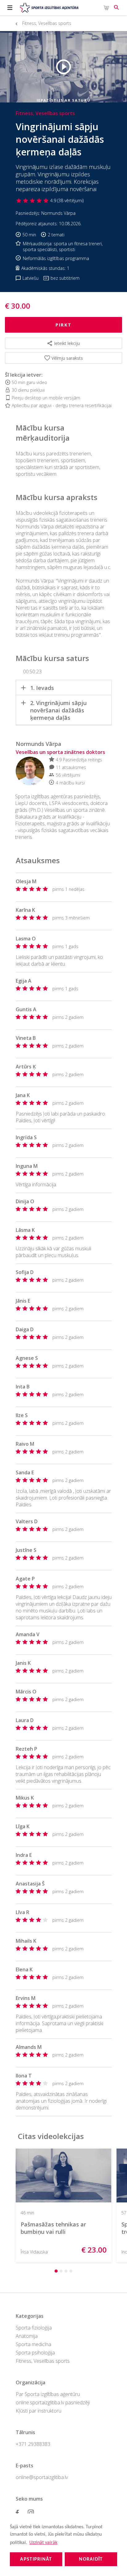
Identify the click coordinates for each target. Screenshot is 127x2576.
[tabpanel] (66, 2205)
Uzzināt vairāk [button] (43, 2543)
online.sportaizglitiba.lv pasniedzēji (53, 2402)
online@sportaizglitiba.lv (42, 2477)
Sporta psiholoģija (35, 2353)
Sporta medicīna (33, 2344)
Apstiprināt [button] (36, 2559)
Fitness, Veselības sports (43, 2361)
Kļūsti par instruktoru (39, 2411)
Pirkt (63, 325)
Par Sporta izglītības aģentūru (48, 2394)
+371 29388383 (33, 2444)
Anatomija (27, 2336)
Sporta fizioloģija (34, 2328)
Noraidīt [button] (91, 2559)
